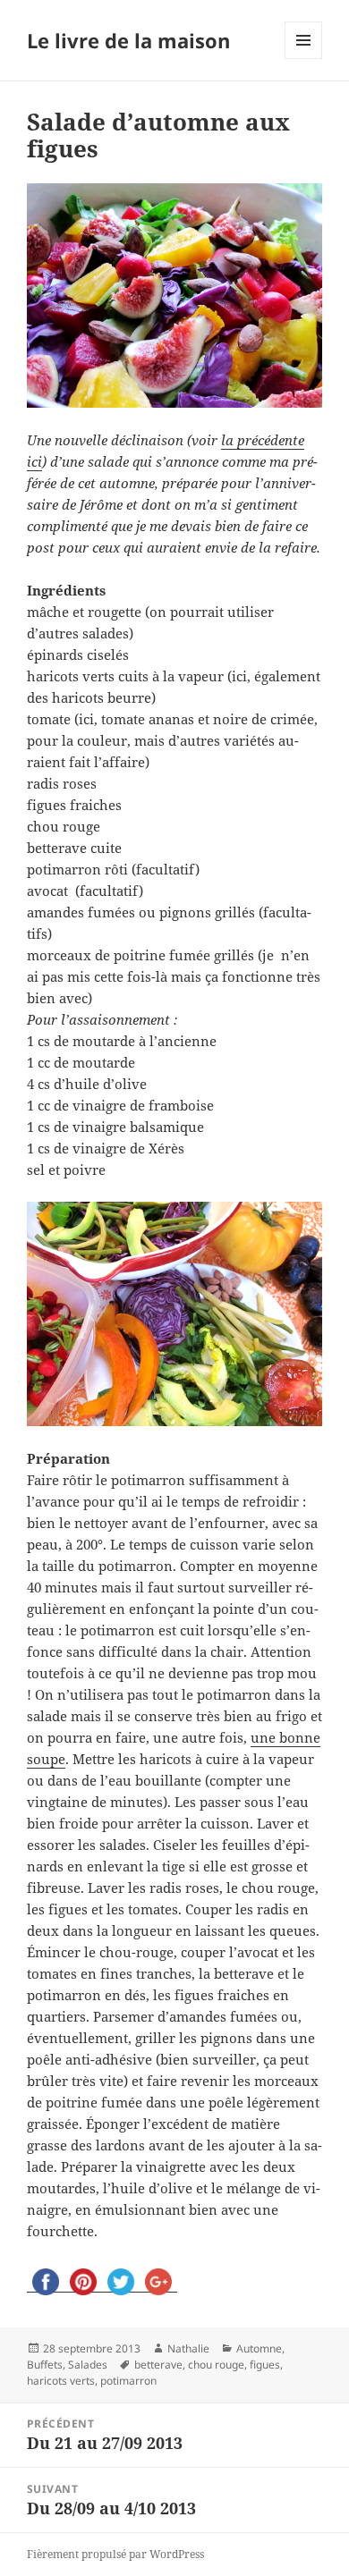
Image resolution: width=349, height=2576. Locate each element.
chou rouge (216, 2365)
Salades (88, 2365)
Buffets (45, 2365)
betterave (158, 2365)
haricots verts (61, 2381)
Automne (259, 2348)
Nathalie (188, 2348)
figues (265, 2365)
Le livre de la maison (128, 40)
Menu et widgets (304, 59)
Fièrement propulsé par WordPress (115, 2554)
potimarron (128, 2381)
